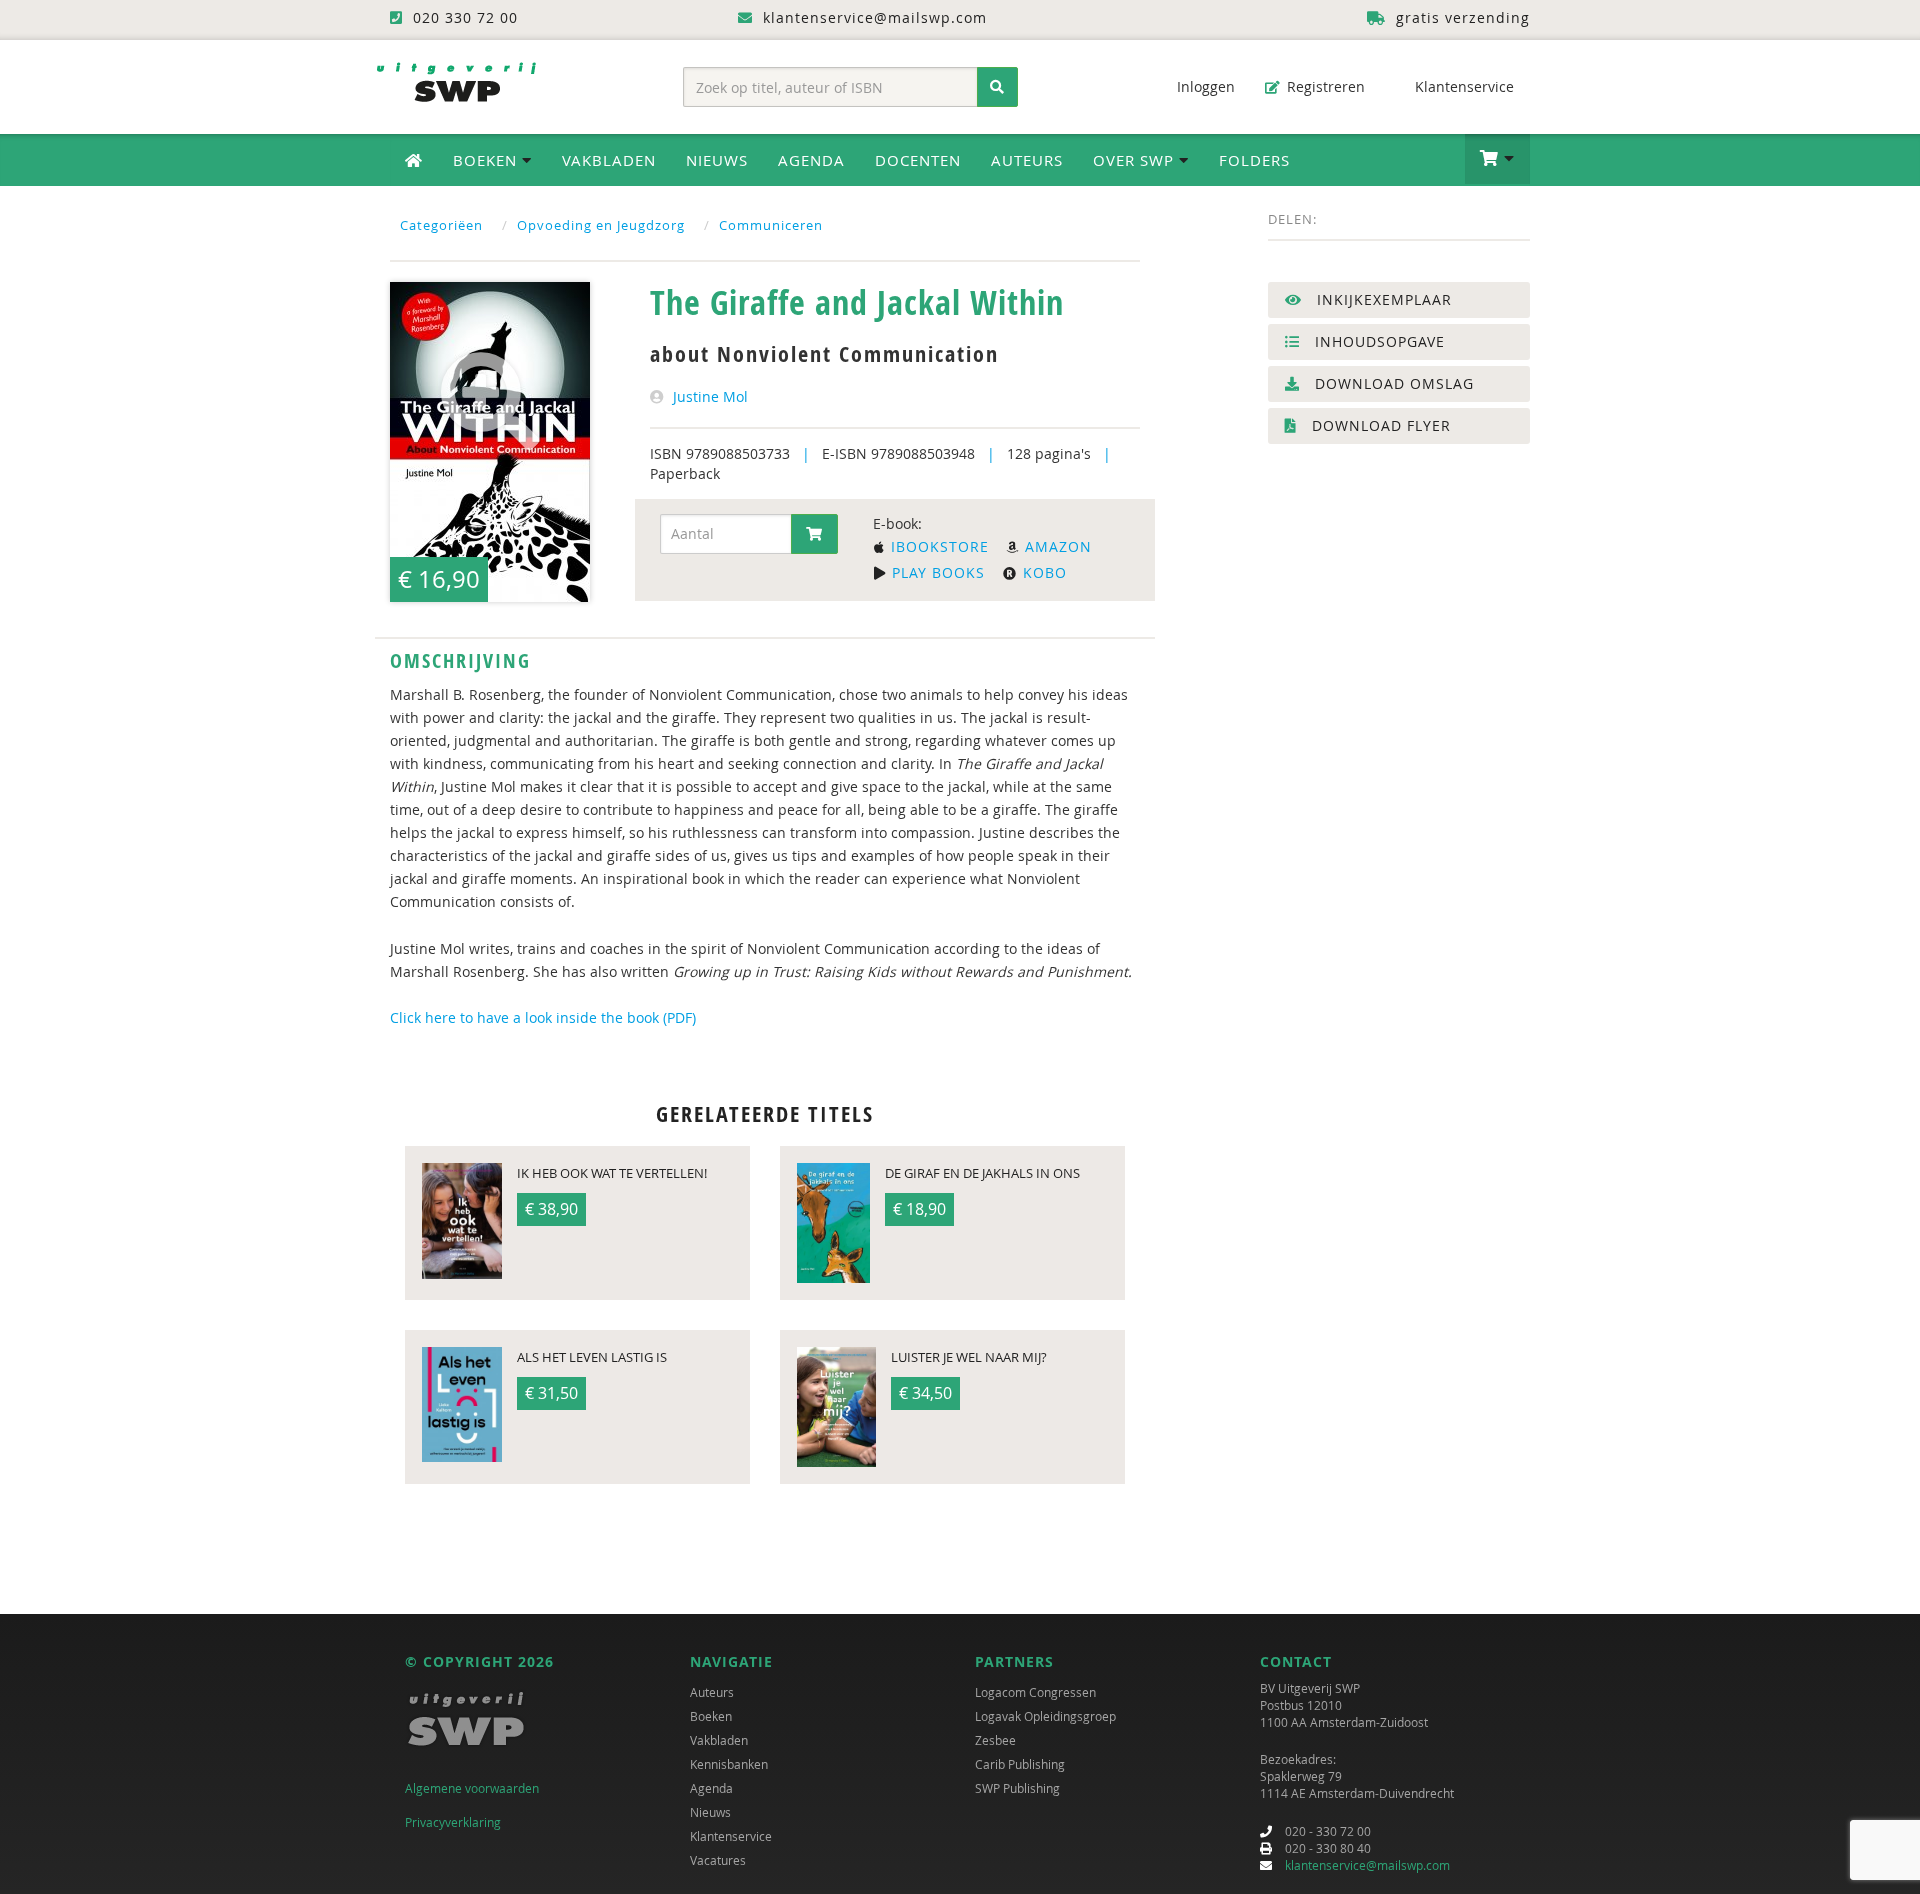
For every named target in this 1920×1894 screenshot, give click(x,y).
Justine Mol (710, 396)
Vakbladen (609, 160)
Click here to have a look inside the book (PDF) (543, 1017)
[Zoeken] (997, 87)
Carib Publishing (1020, 1764)
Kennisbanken (729, 1764)
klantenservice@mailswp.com (1367, 1865)
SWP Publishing (1017, 1788)
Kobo (1042, 572)
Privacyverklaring (453, 1822)
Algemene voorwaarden (472, 1788)
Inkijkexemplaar (1382, 299)
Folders (1254, 160)
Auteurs (1027, 160)
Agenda (811, 160)
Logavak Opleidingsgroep (1045, 1716)
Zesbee (995, 1740)
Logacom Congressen (1035, 1692)
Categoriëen (441, 225)
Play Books (936, 572)
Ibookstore (937, 546)
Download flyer (1379, 425)
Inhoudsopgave (1377, 341)
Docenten (918, 160)
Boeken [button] (487, 160)
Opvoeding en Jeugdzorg (601, 225)
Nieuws (717, 160)
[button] (1497, 159)
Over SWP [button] (1136, 160)
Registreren (1324, 86)
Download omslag (1392, 383)
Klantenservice (1462, 86)
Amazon (1056, 546)
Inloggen (1204, 86)
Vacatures (718, 1860)
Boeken (711, 1716)
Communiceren (771, 225)
